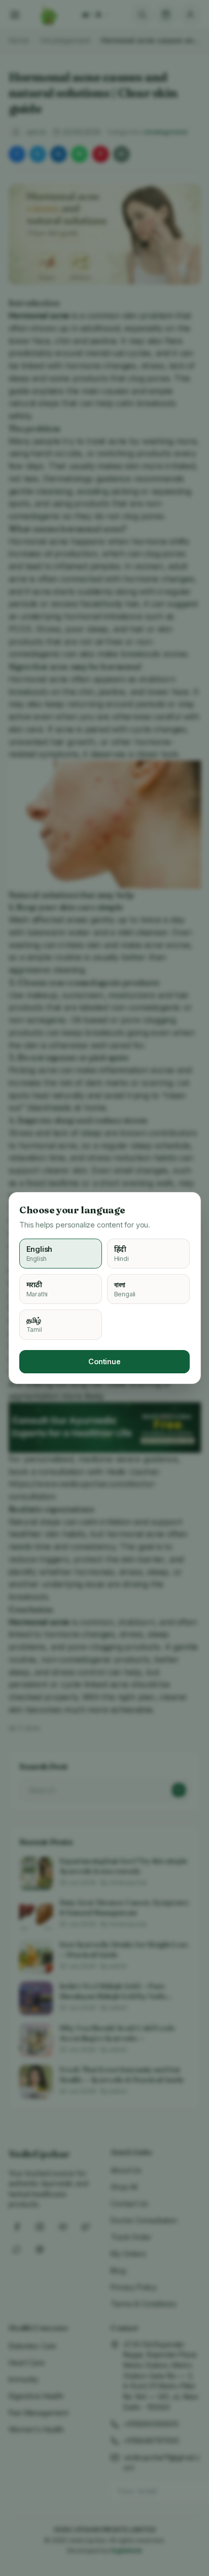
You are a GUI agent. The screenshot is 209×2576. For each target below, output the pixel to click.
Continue (104, 1361)
